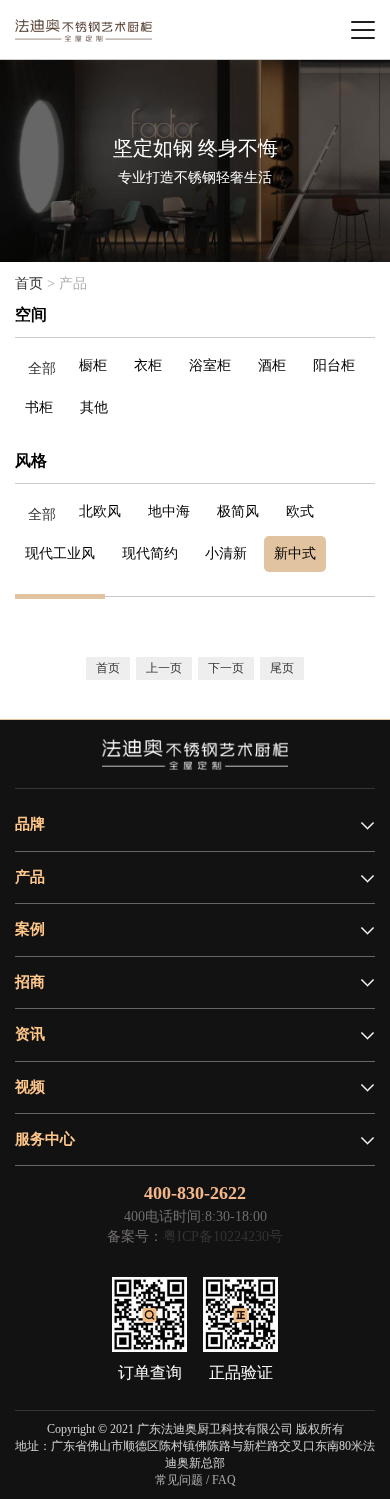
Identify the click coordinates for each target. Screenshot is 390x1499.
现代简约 (150, 553)
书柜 (39, 407)
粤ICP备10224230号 (223, 1236)
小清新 (226, 553)
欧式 (300, 511)
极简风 (238, 511)
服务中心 (45, 1139)
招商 (30, 982)
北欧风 (100, 511)
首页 (29, 283)
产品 (30, 877)
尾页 (282, 668)
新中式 (295, 553)
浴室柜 (210, 365)
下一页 (226, 668)
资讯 (30, 1034)
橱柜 (93, 365)
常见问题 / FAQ (195, 1480)
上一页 (164, 668)
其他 (94, 407)
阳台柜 (334, 365)
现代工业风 (60, 553)
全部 (42, 368)
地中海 (169, 511)
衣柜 (148, 365)
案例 (30, 929)
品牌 (30, 824)
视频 (30, 1087)
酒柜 (272, 365)
